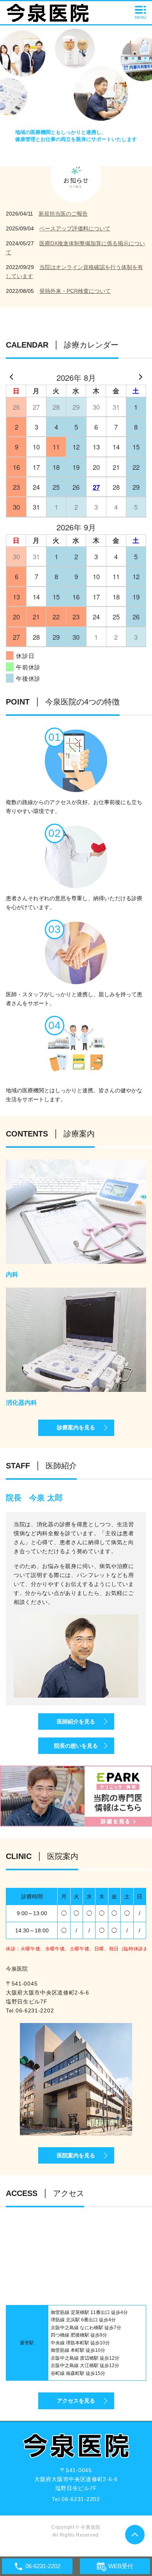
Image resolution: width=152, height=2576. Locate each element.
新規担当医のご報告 (63, 214)
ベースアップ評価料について (75, 228)
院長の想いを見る (76, 1746)
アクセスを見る (76, 2401)
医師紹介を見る (76, 1721)
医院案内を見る (76, 2155)
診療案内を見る (76, 1427)
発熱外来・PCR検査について (75, 291)
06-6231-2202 (35, 2010)
